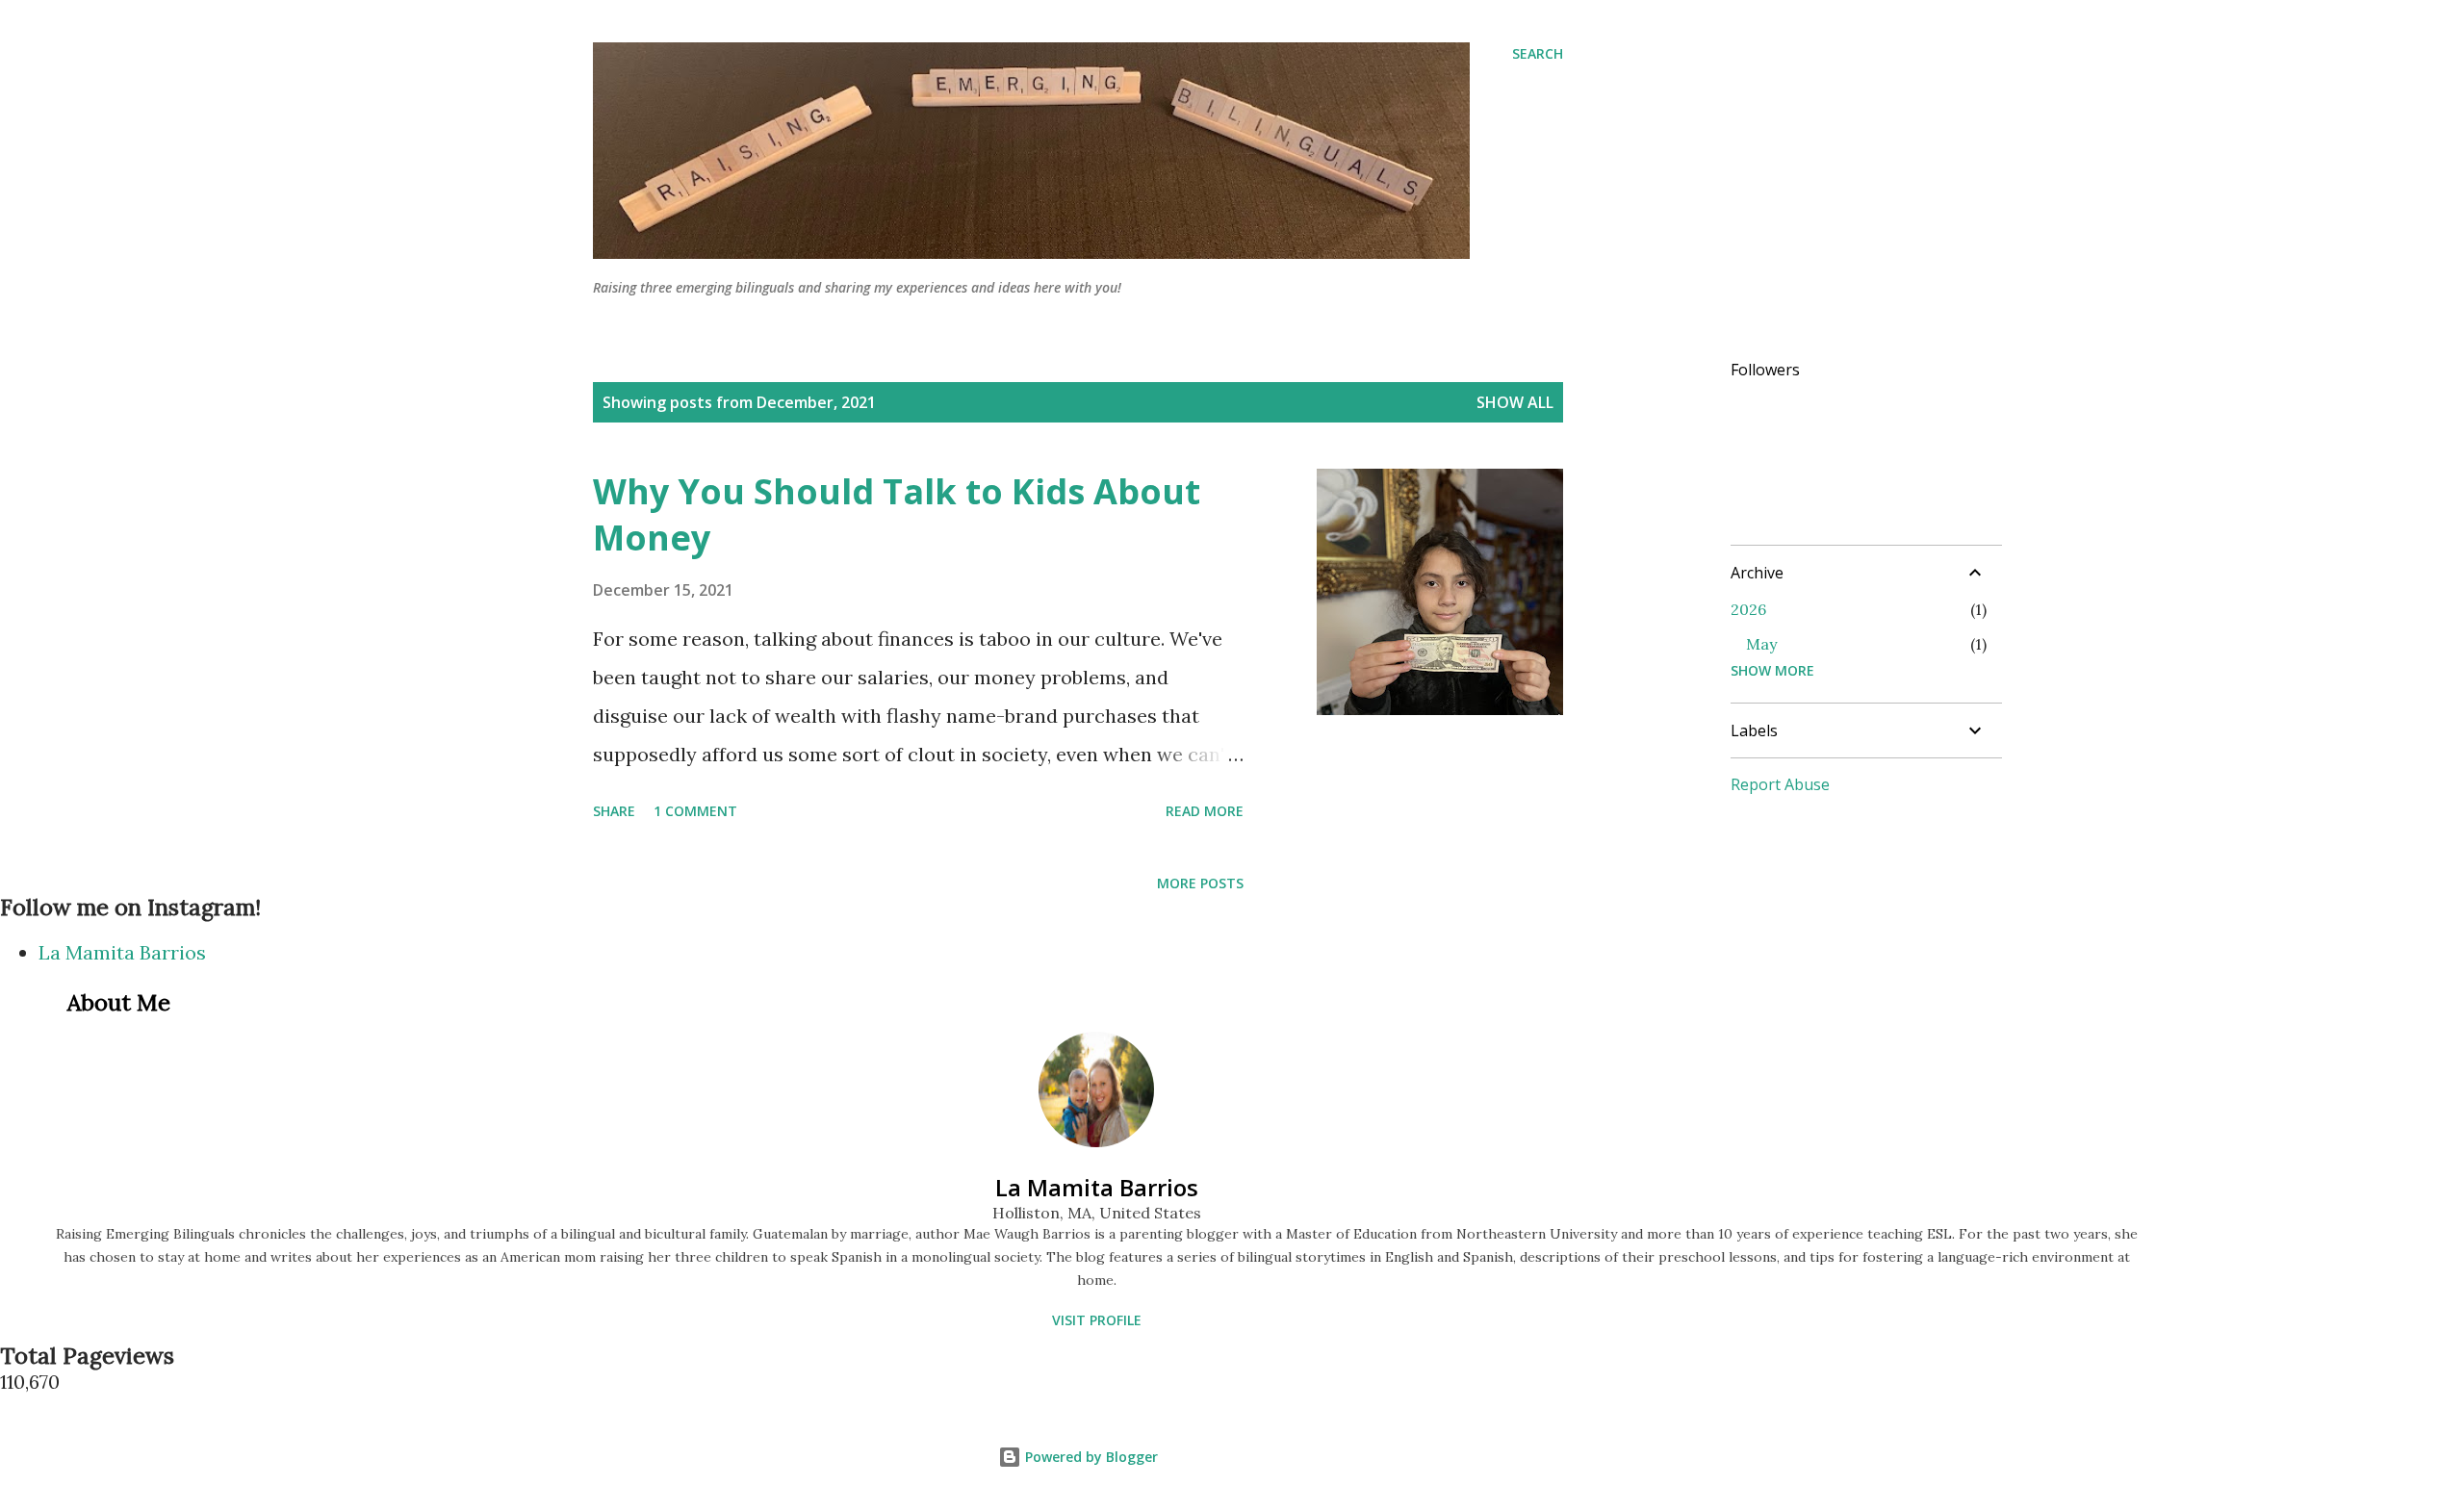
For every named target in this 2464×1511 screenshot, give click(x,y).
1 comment (695, 811)
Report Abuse (1780, 784)
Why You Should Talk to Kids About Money (897, 514)
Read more (1205, 811)
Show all (1515, 402)
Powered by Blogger (1090, 1457)
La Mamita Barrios (122, 952)
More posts (1200, 883)
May (1761, 644)
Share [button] (614, 811)
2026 (1748, 609)
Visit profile (1097, 1320)
